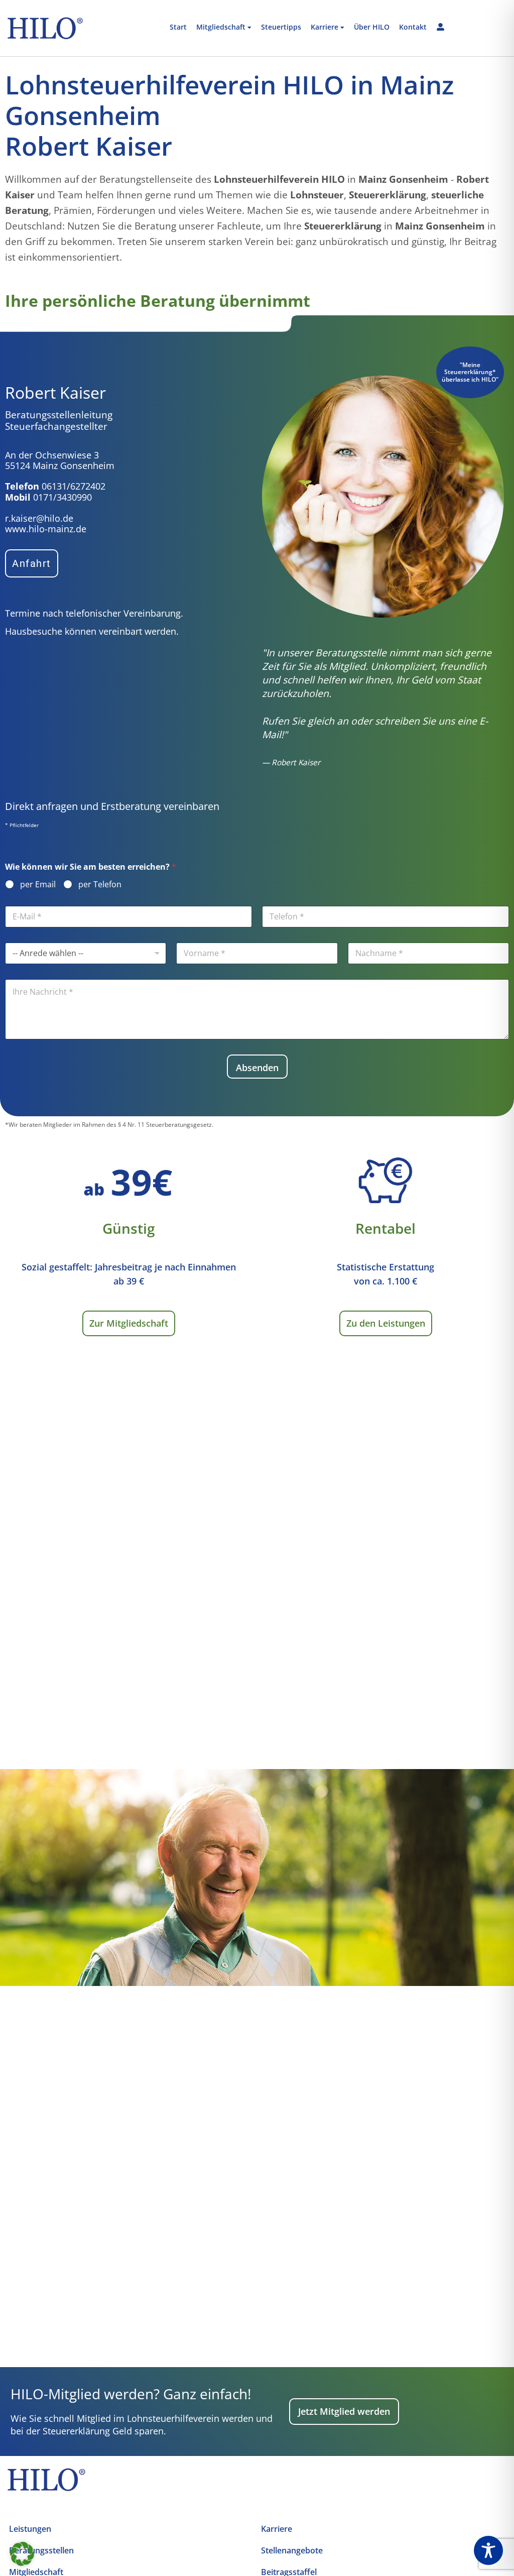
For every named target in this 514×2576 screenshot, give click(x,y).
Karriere (277, 2529)
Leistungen (30, 2529)
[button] (22, 2554)
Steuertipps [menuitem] (281, 27)
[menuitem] (224, 28)
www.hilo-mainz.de (46, 529)
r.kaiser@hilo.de (39, 518)
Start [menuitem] (178, 27)
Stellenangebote (292, 2550)
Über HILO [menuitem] (372, 27)
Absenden (257, 1068)
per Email (38, 885)
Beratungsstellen (41, 2550)
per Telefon (100, 885)
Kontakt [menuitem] (413, 27)
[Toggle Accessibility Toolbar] (488, 2550)
